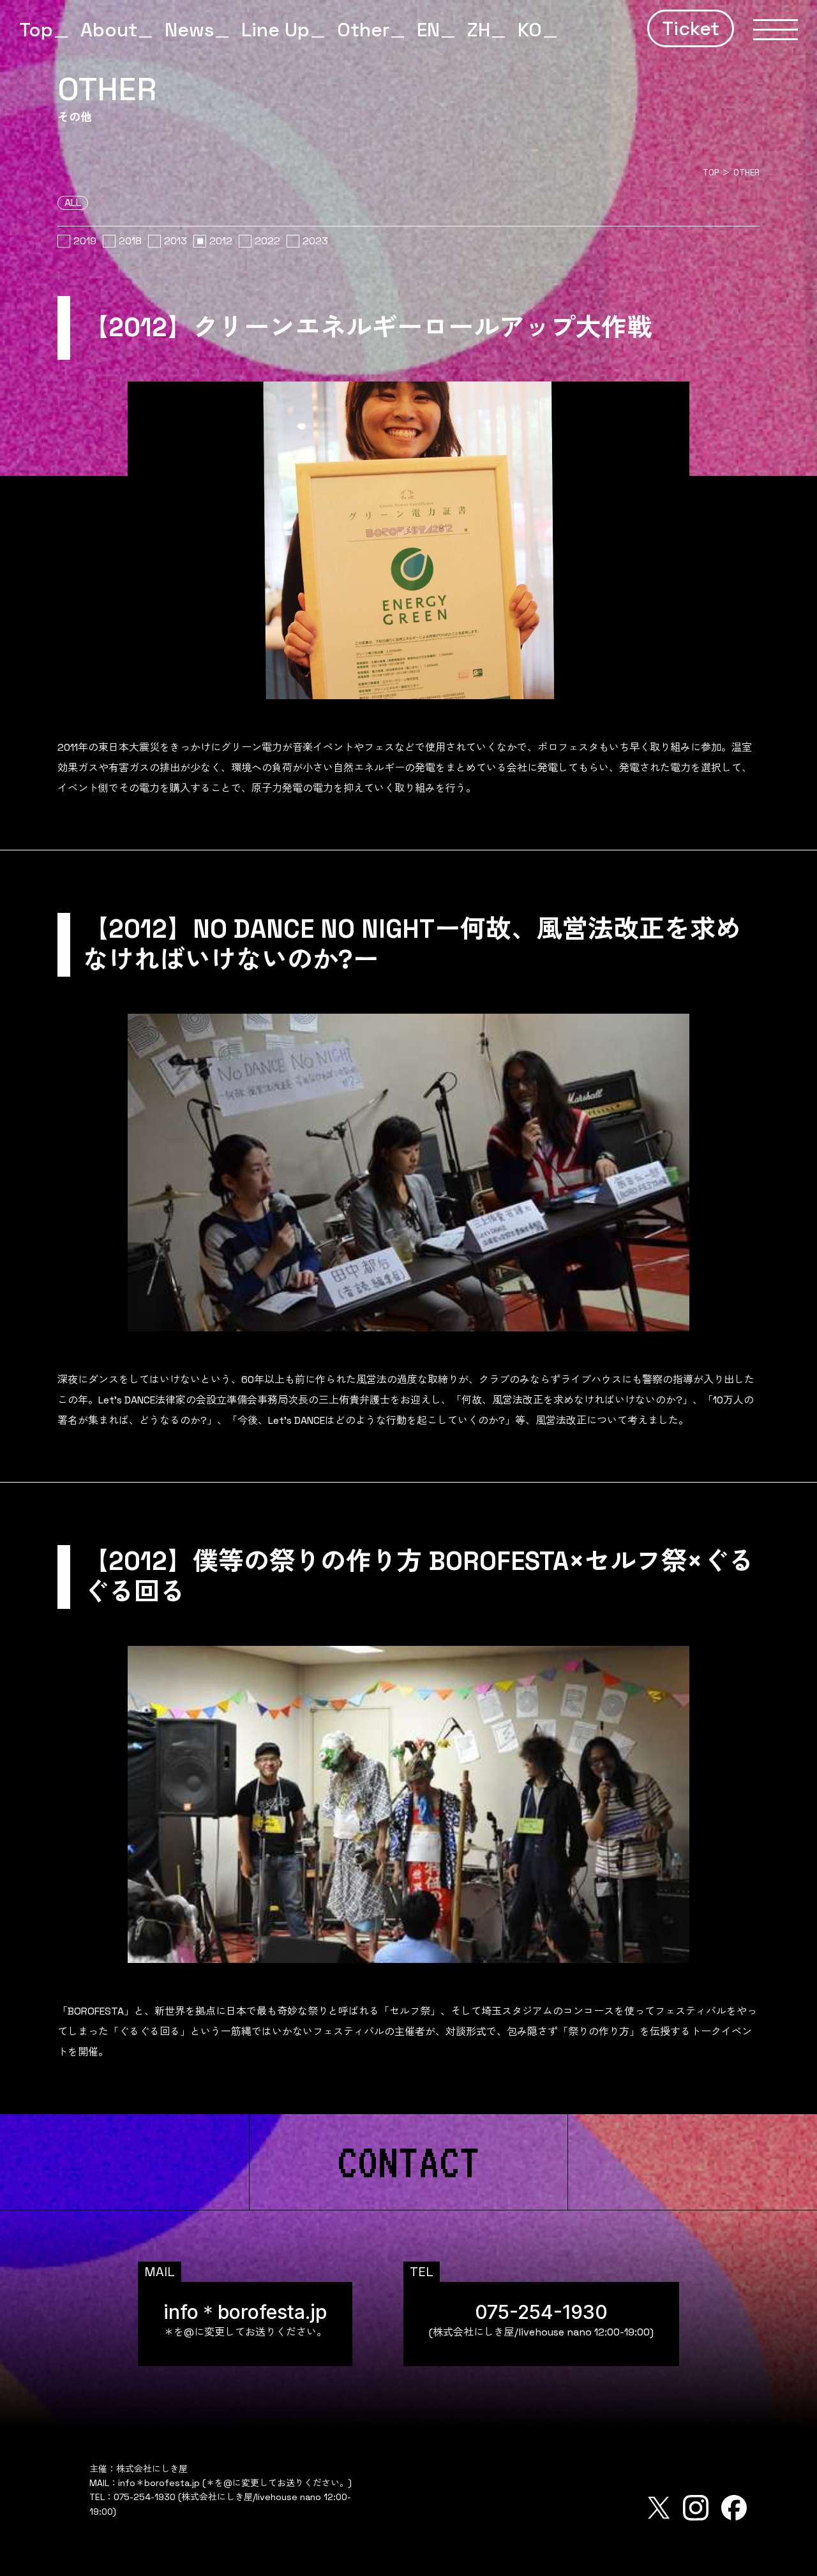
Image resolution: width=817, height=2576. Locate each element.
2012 (221, 241)
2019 (85, 241)
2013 (176, 241)
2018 (130, 241)
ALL (73, 203)
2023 (315, 241)
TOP (711, 173)
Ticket (691, 28)
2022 (267, 241)
